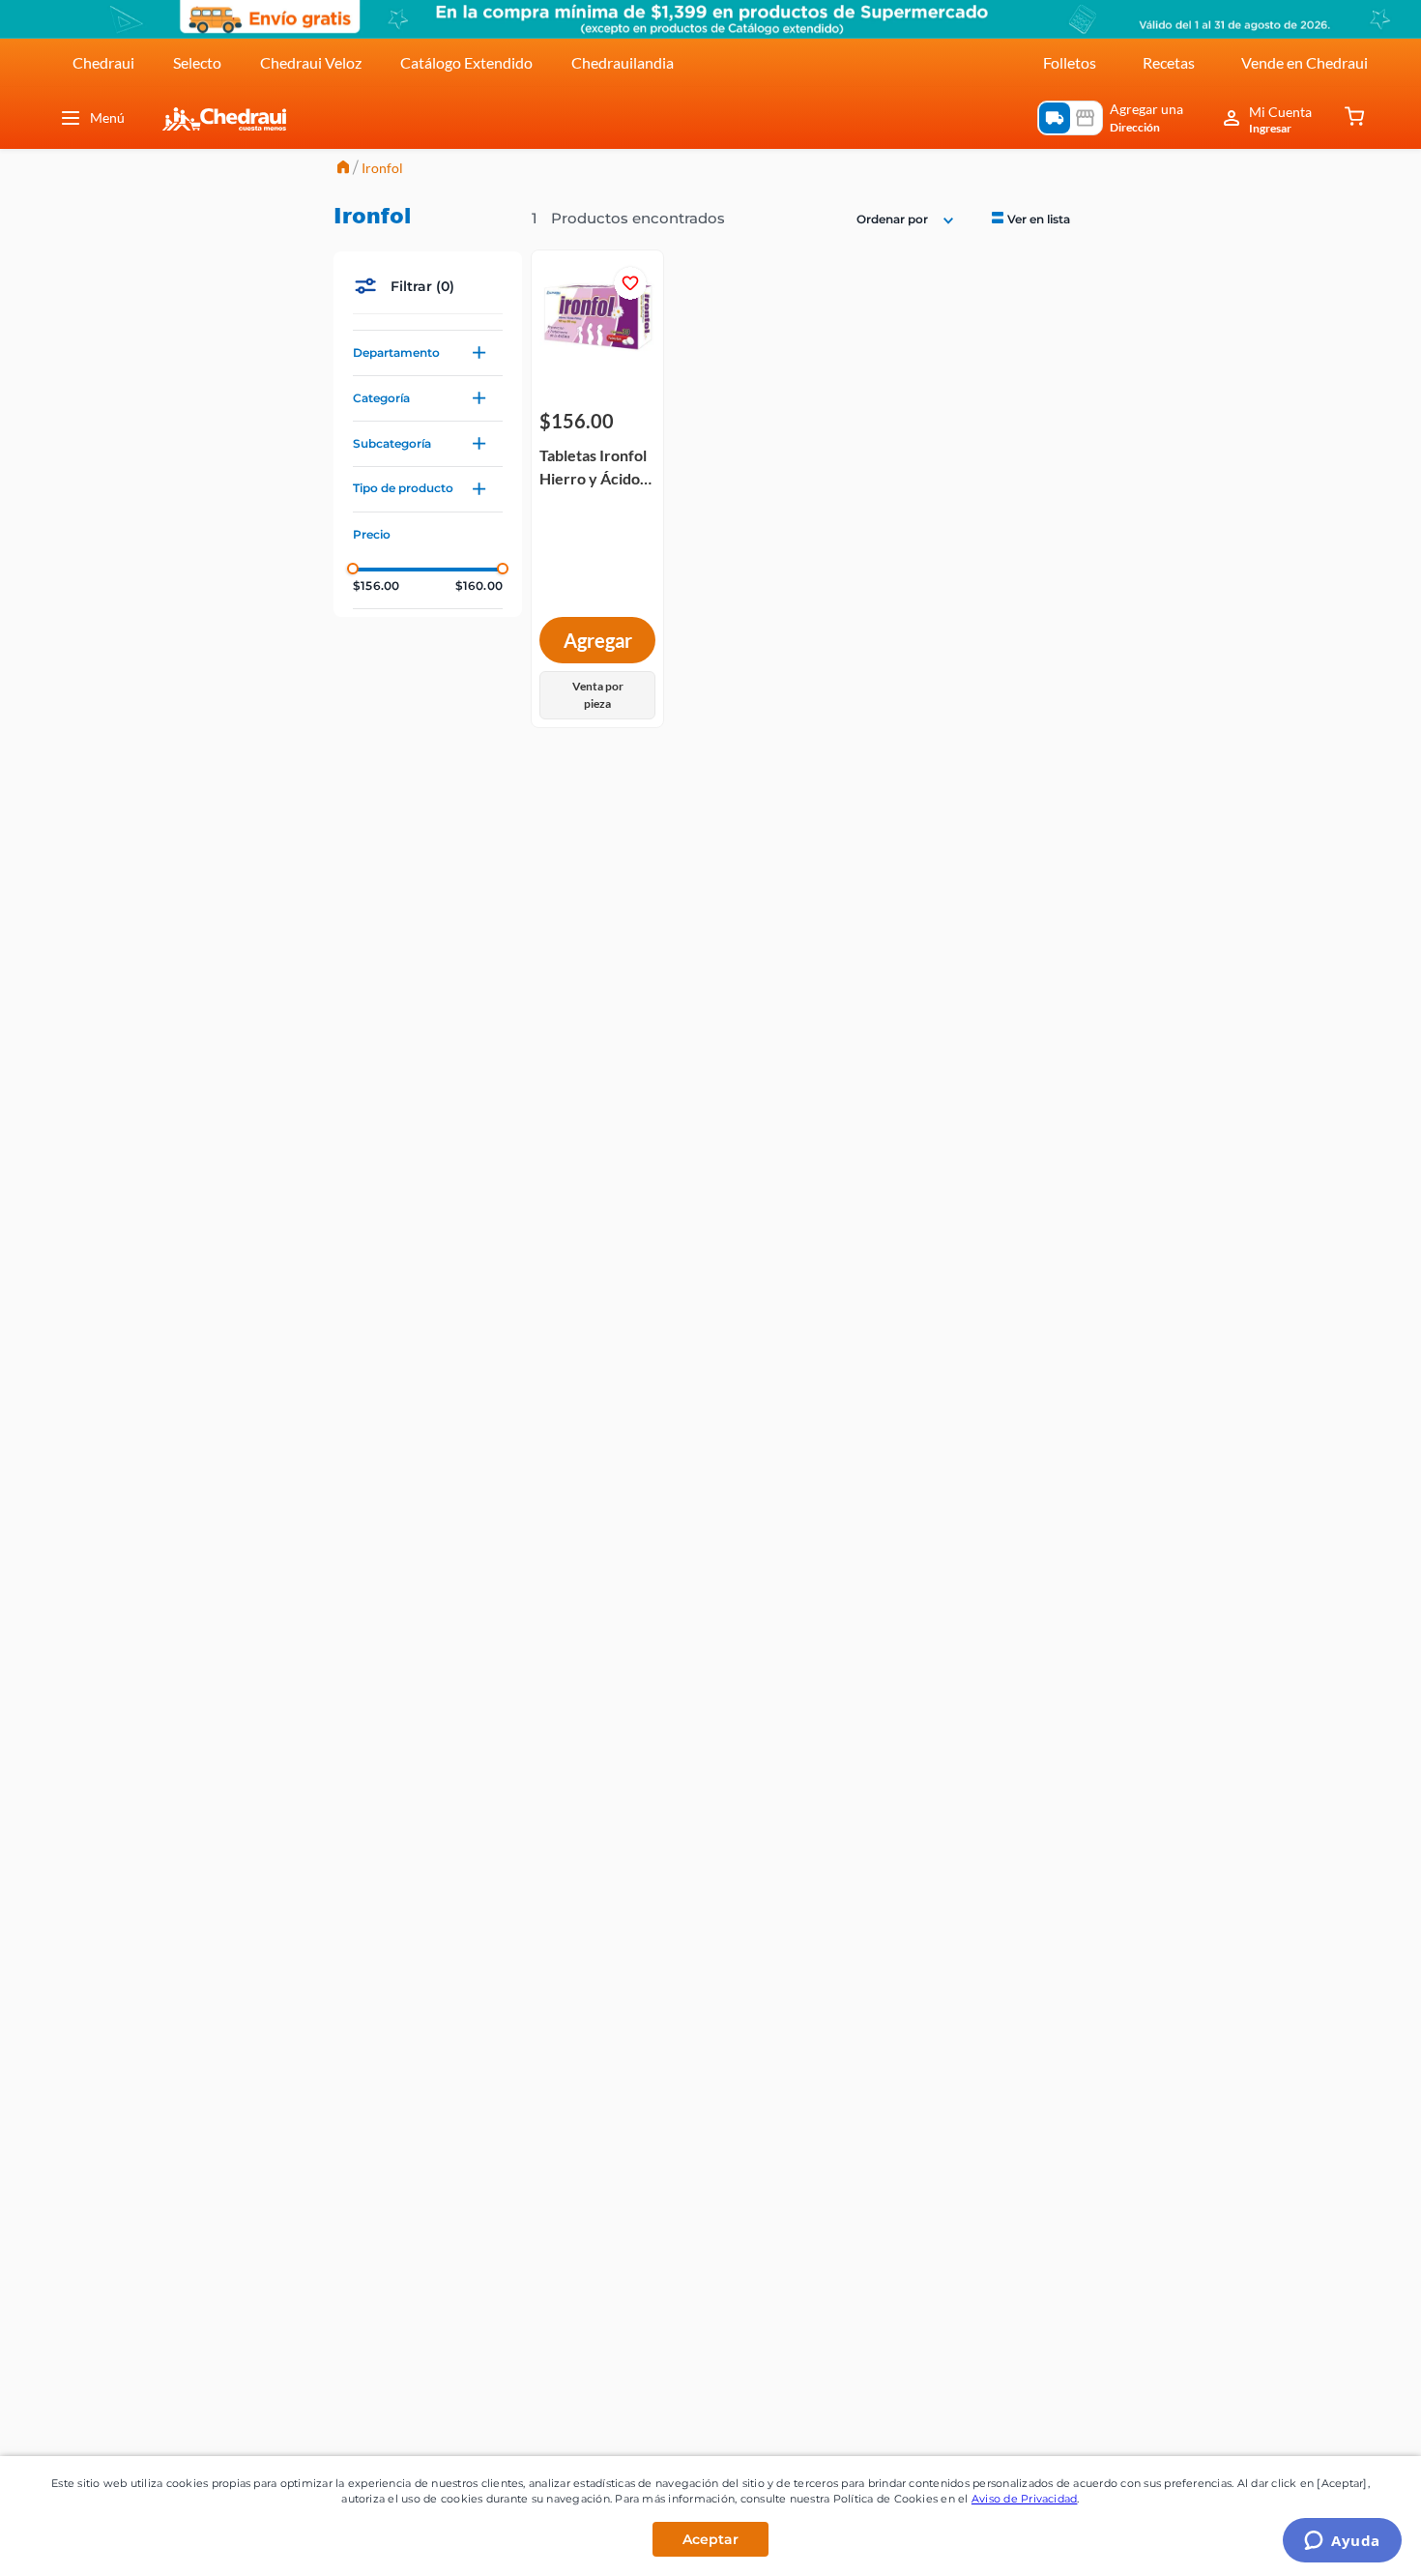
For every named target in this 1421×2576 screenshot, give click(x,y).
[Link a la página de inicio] (343, 169)
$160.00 (479, 586)
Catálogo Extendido (466, 62)
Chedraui (103, 62)
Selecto (197, 62)
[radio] (1029, 218)
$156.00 (376, 586)
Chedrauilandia (623, 62)
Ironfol (382, 168)
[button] (428, 353)
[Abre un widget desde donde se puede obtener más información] (1342, 2542)
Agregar (598, 640)
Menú (107, 117)
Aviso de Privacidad (1025, 2499)
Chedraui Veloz (311, 62)
